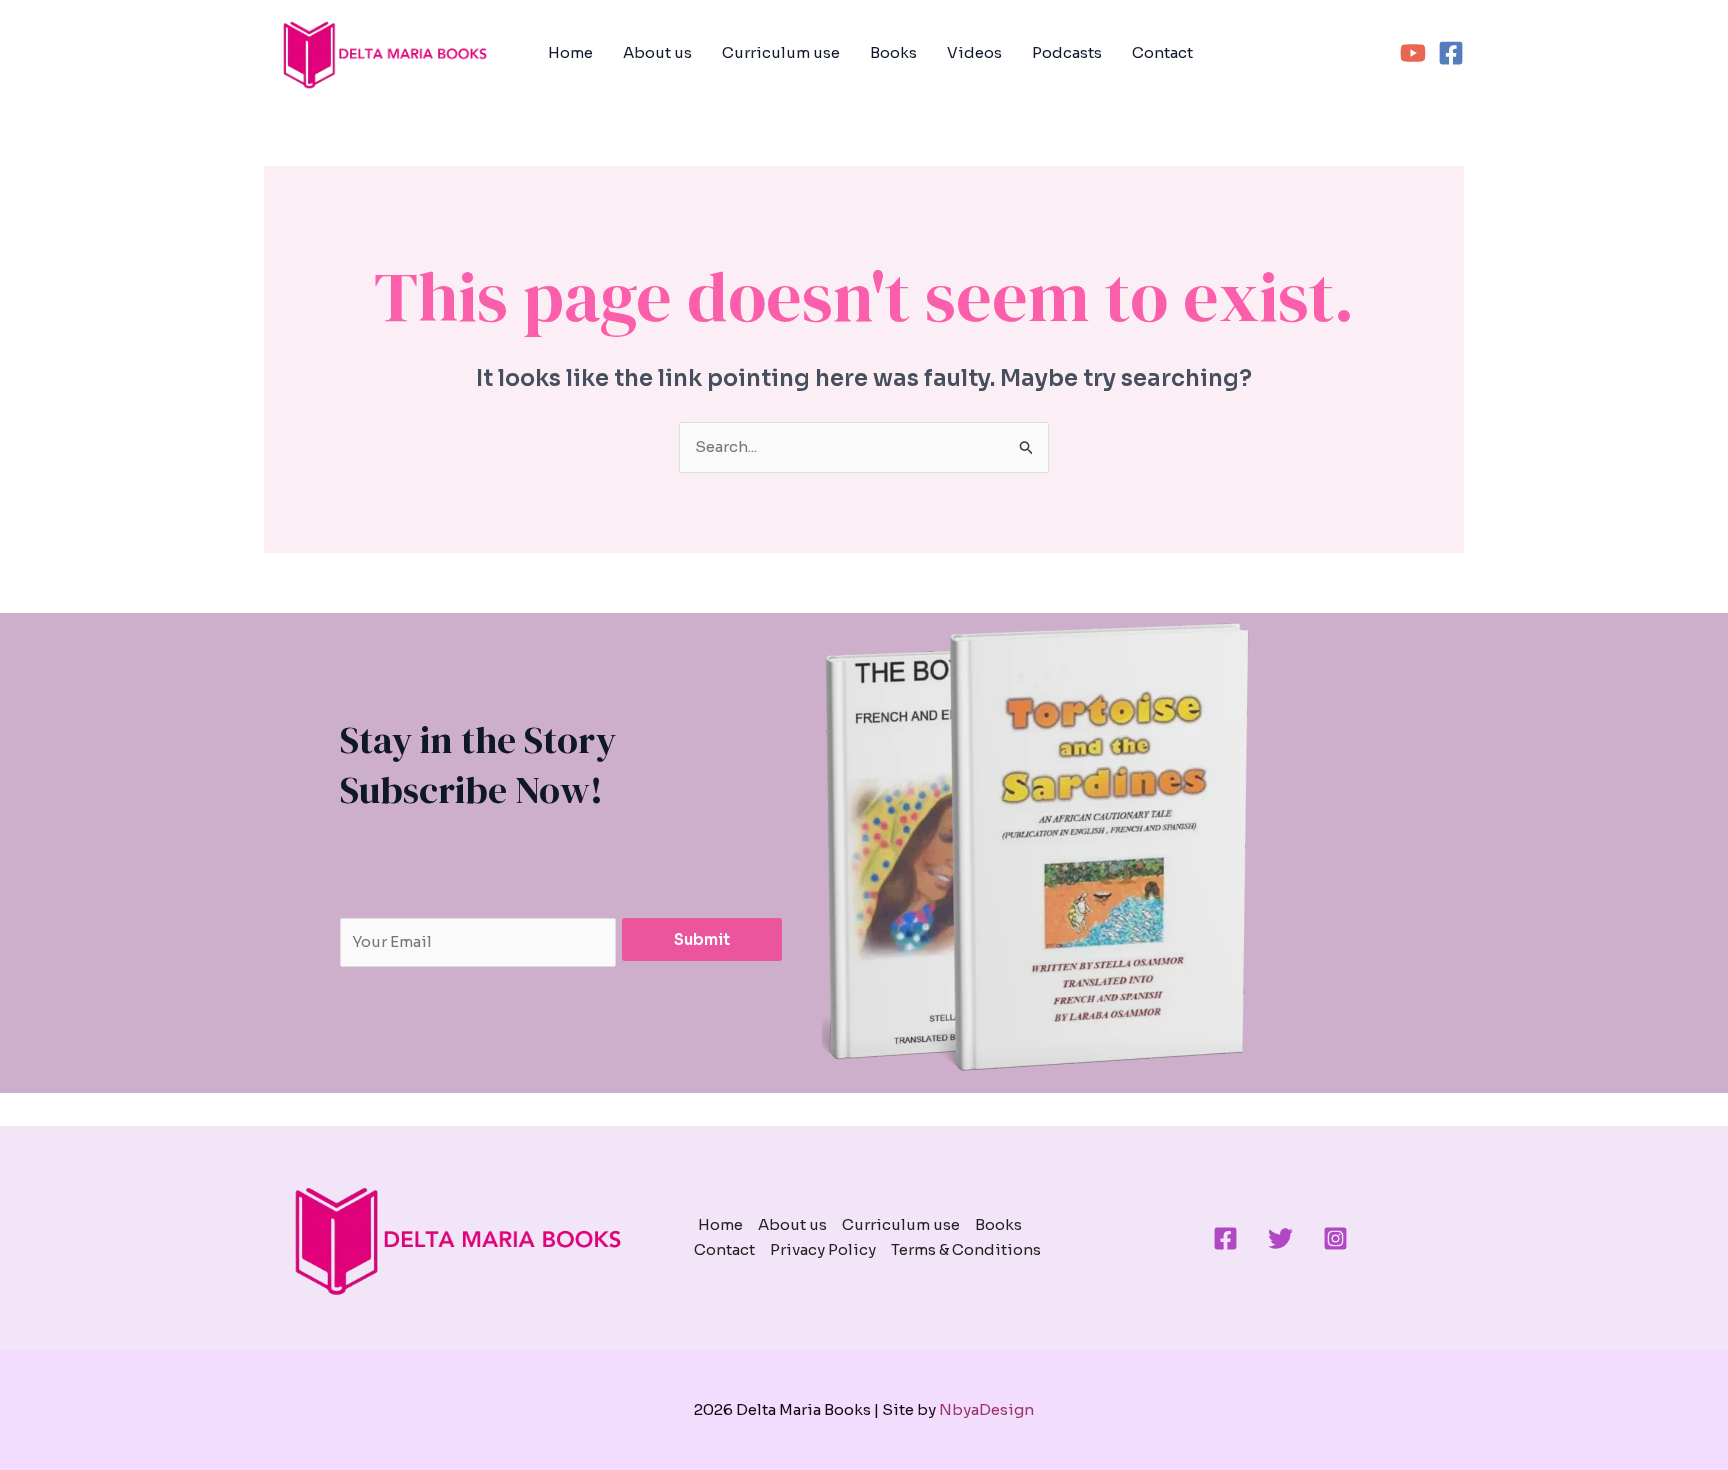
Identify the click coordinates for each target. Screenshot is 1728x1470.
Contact (1162, 52)
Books (893, 52)
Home (570, 52)
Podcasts (1067, 52)
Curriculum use (781, 52)
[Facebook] (1451, 53)
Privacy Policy (823, 1249)
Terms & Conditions (966, 1249)
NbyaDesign (986, 1409)
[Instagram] (1335, 1238)
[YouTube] (1413, 53)
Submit (702, 939)
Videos (974, 52)
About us (657, 52)
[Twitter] (1280, 1238)
